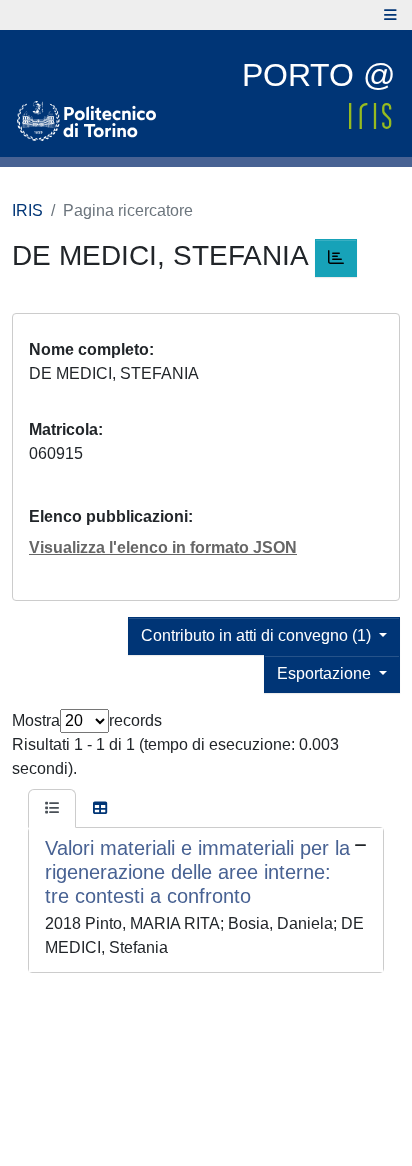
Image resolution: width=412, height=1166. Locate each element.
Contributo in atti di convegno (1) (258, 635)
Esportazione (326, 673)
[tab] (52, 809)
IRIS (27, 210)
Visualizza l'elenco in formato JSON (163, 547)
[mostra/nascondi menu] (390, 15)
